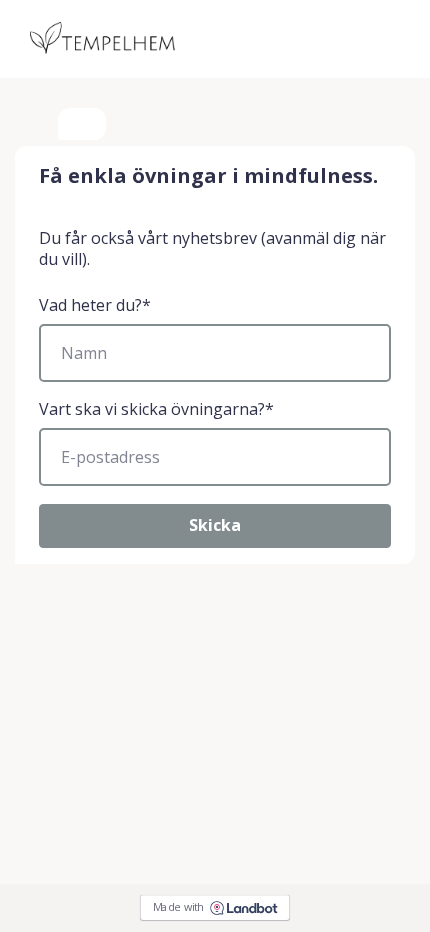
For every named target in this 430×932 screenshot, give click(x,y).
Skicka (215, 525)
